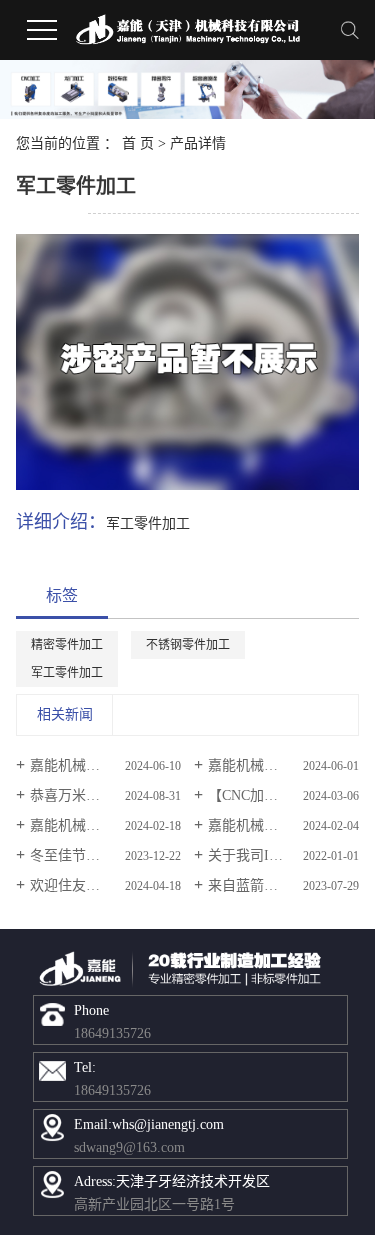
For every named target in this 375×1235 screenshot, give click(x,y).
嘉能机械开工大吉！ (93, 825)
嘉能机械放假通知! (266, 825)
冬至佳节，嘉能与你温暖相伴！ (105, 855)
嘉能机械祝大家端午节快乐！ (105, 765)
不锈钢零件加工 (188, 645)
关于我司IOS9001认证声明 (283, 855)
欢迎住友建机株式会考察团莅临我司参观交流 (105, 885)
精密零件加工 (67, 645)
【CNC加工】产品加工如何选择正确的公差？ (283, 795)
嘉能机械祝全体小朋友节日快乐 (283, 765)
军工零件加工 (67, 673)
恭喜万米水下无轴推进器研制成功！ (105, 795)
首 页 (138, 143)
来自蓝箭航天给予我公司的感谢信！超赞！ (283, 885)
